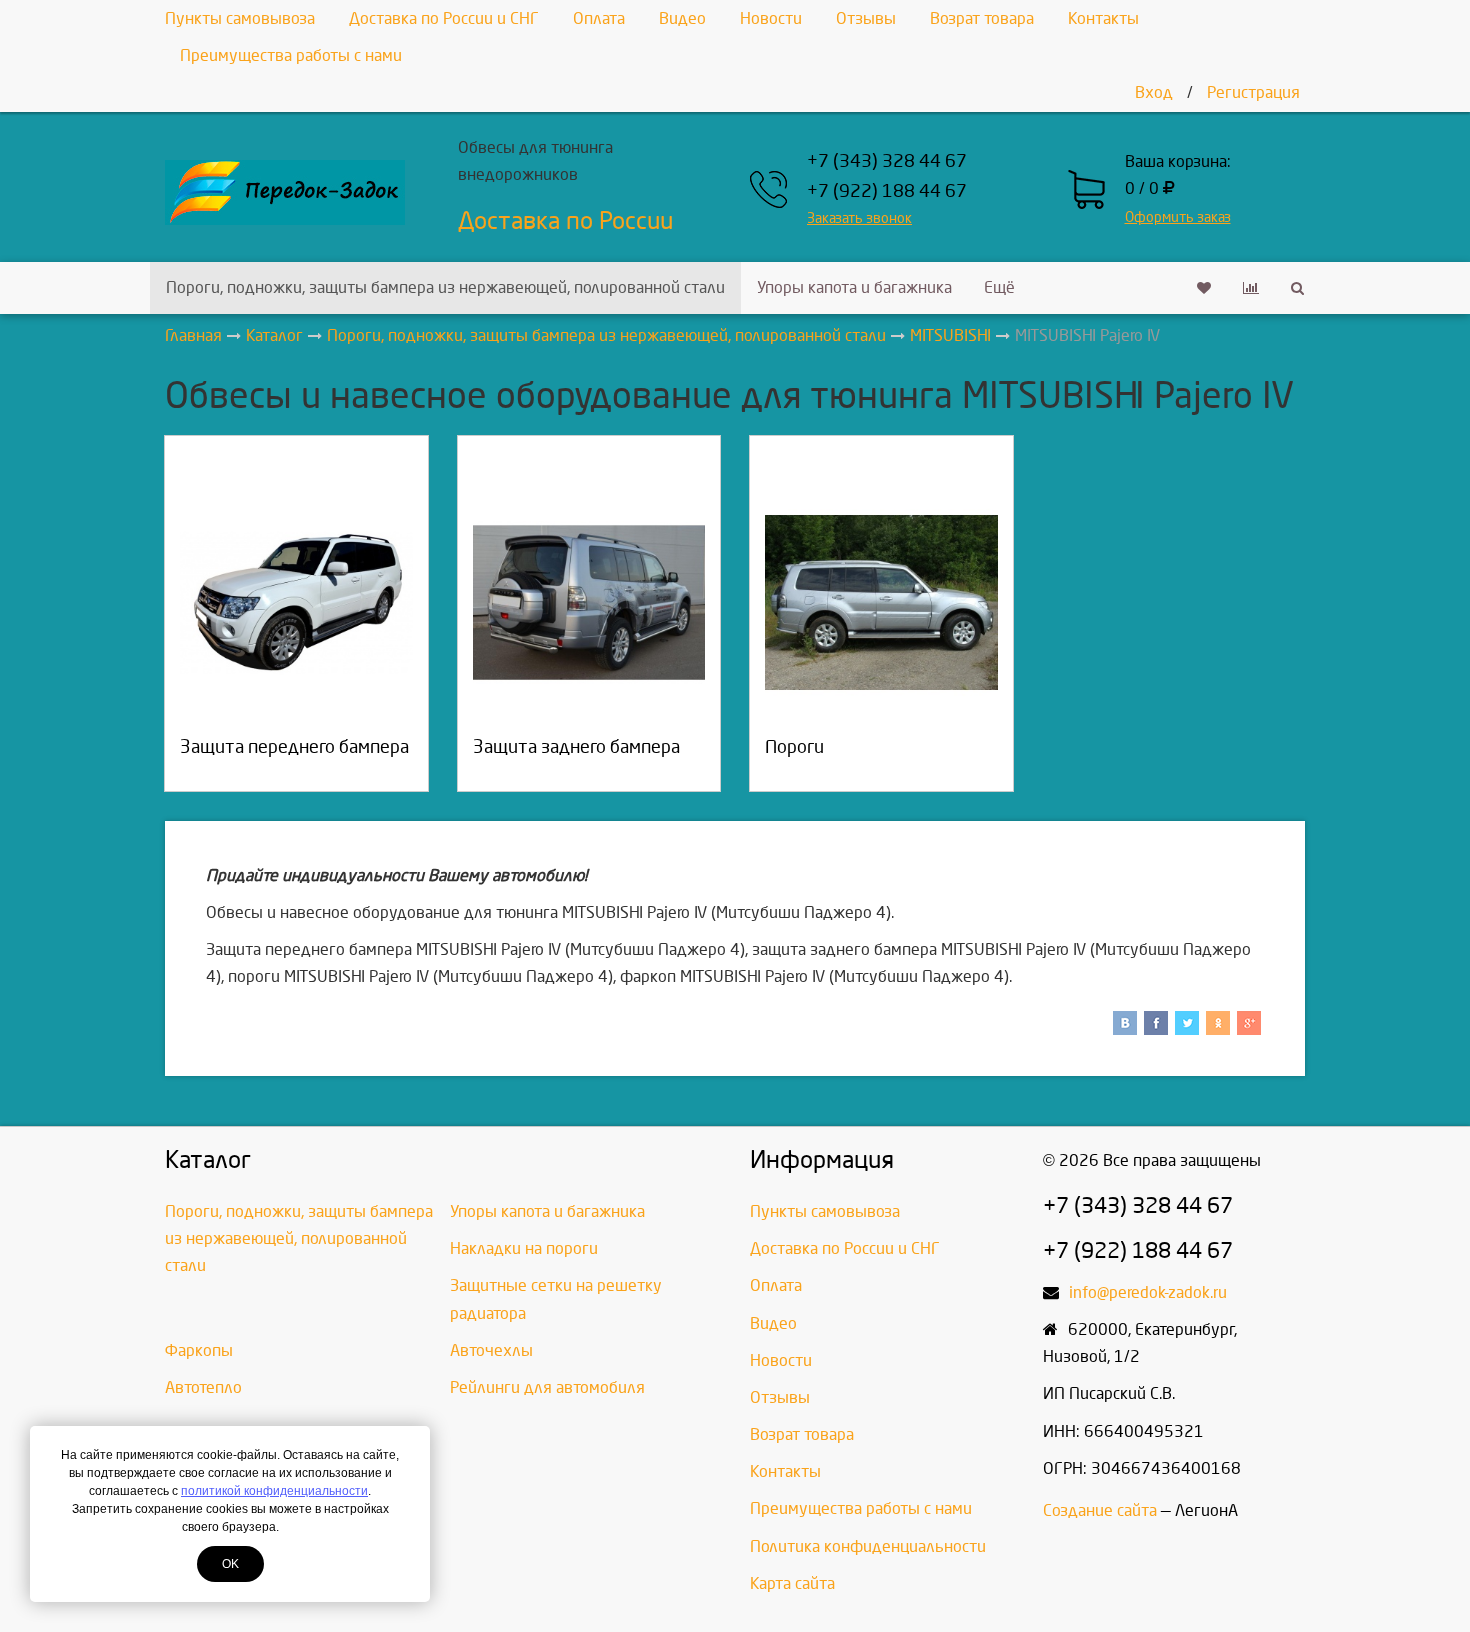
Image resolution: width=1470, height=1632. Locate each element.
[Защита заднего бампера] (589, 602)
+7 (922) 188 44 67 (887, 191)
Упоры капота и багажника (854, 287)
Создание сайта (1100, 1510)
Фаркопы (199, 1350)
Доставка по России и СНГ (444, 18)
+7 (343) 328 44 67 (887, 161)
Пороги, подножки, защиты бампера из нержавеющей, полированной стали (445, 287)
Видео (682, 18)
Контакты (1103, 18)
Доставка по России (565, 221)
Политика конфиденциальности (868, 1546)
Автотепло (203, 1387)
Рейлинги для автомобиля (547, 1387)
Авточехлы (491, 1350)
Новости (771, 18)
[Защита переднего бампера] (296, 602)
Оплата (599, 18)
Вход (1154, 92)
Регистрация (1253, 92)
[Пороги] (881, 602)
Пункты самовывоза (240, 18)
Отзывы (866, 18)
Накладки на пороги (524, 1248)
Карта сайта (792, 1583)
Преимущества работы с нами (291, 55)
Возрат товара (982, 18)
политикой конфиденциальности (274, 1491)
